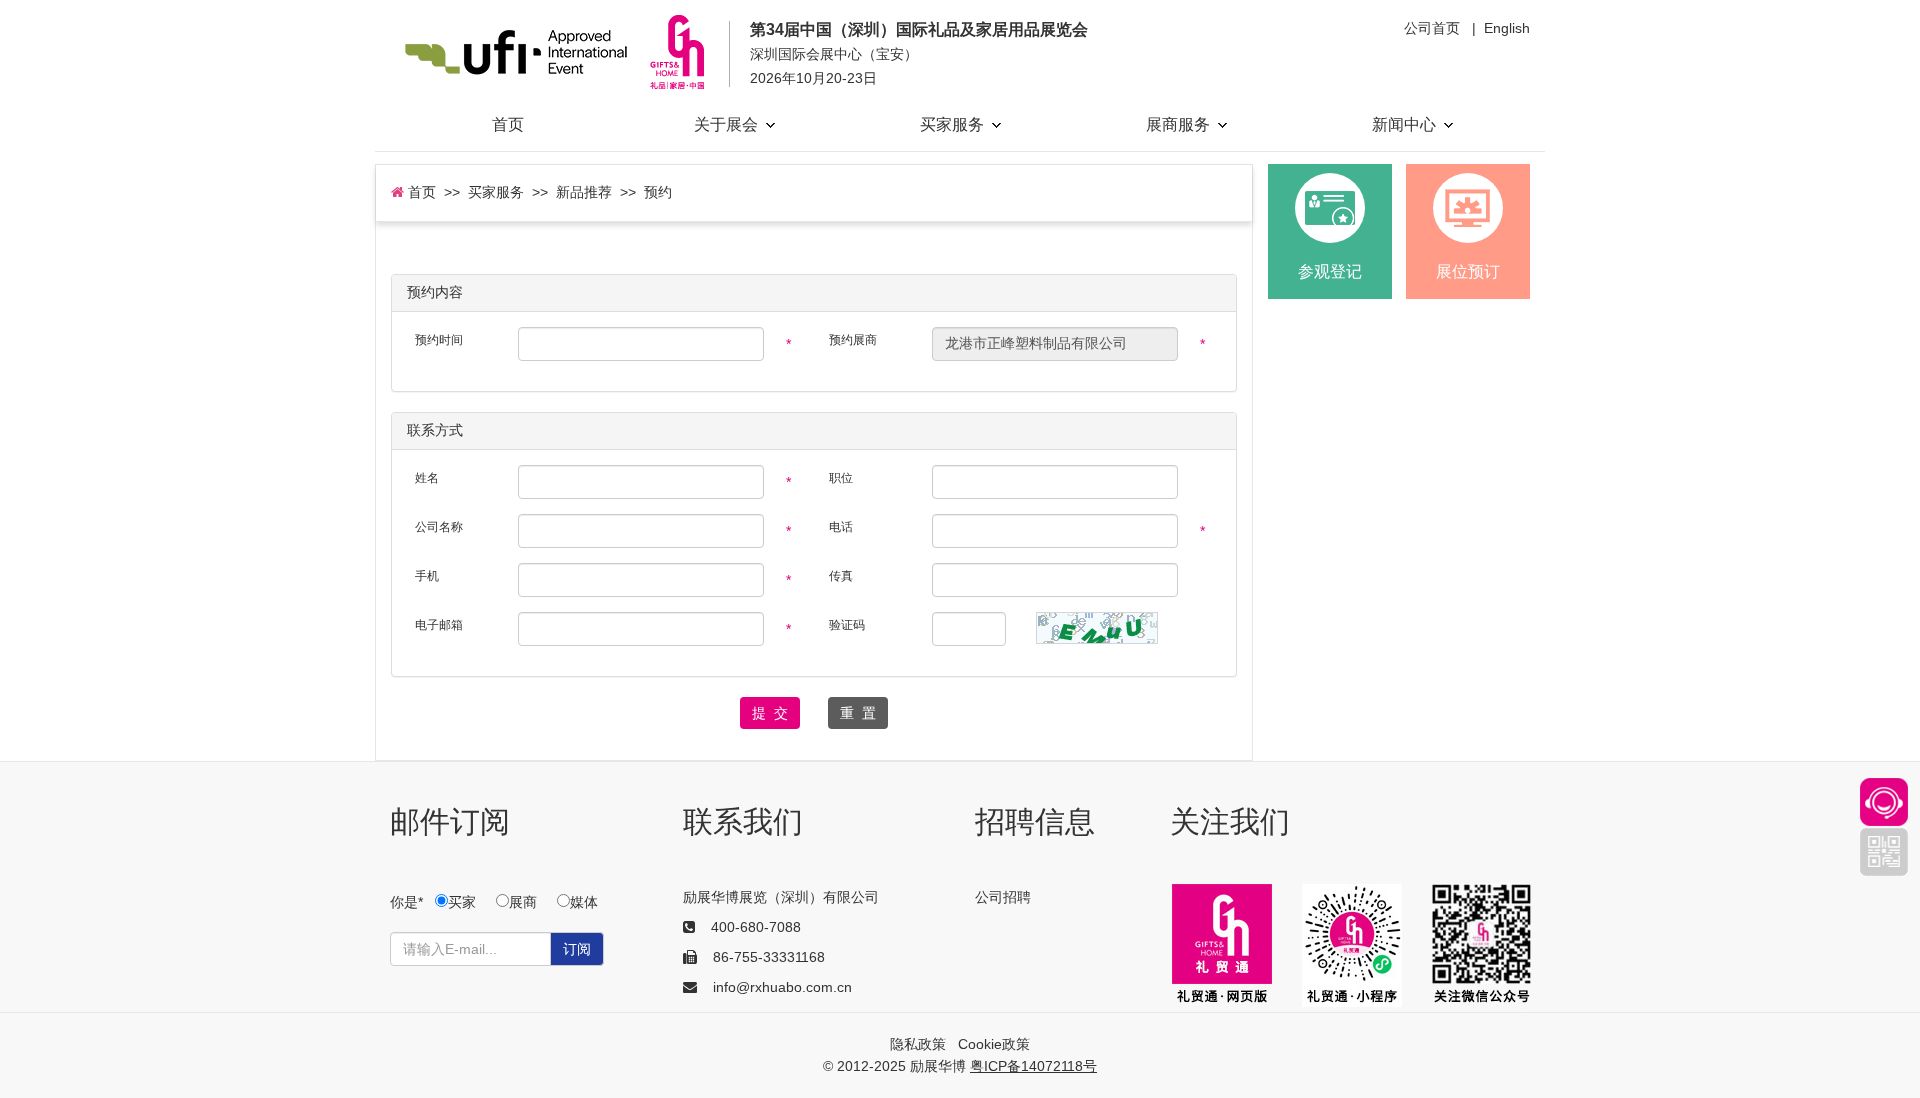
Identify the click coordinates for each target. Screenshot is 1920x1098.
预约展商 (853, 340)
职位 (841, 478)
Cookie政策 (994, 1044)
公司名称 (439, 527)
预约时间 (439, 340)
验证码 (847, 625)
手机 (427, 576)
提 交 (770, 713)
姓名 (427, 478)
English (1507, 28)
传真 (841, 576)
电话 (841, 527)
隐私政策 (918, 1044)
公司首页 (1432, 28)
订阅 (577, 949)
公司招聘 (1003, 897)
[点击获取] (1097, 628)
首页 (508, 124)
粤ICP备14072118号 (1033, 1066)
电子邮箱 (439, 625)
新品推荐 (584, 192)
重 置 (858, 713)
